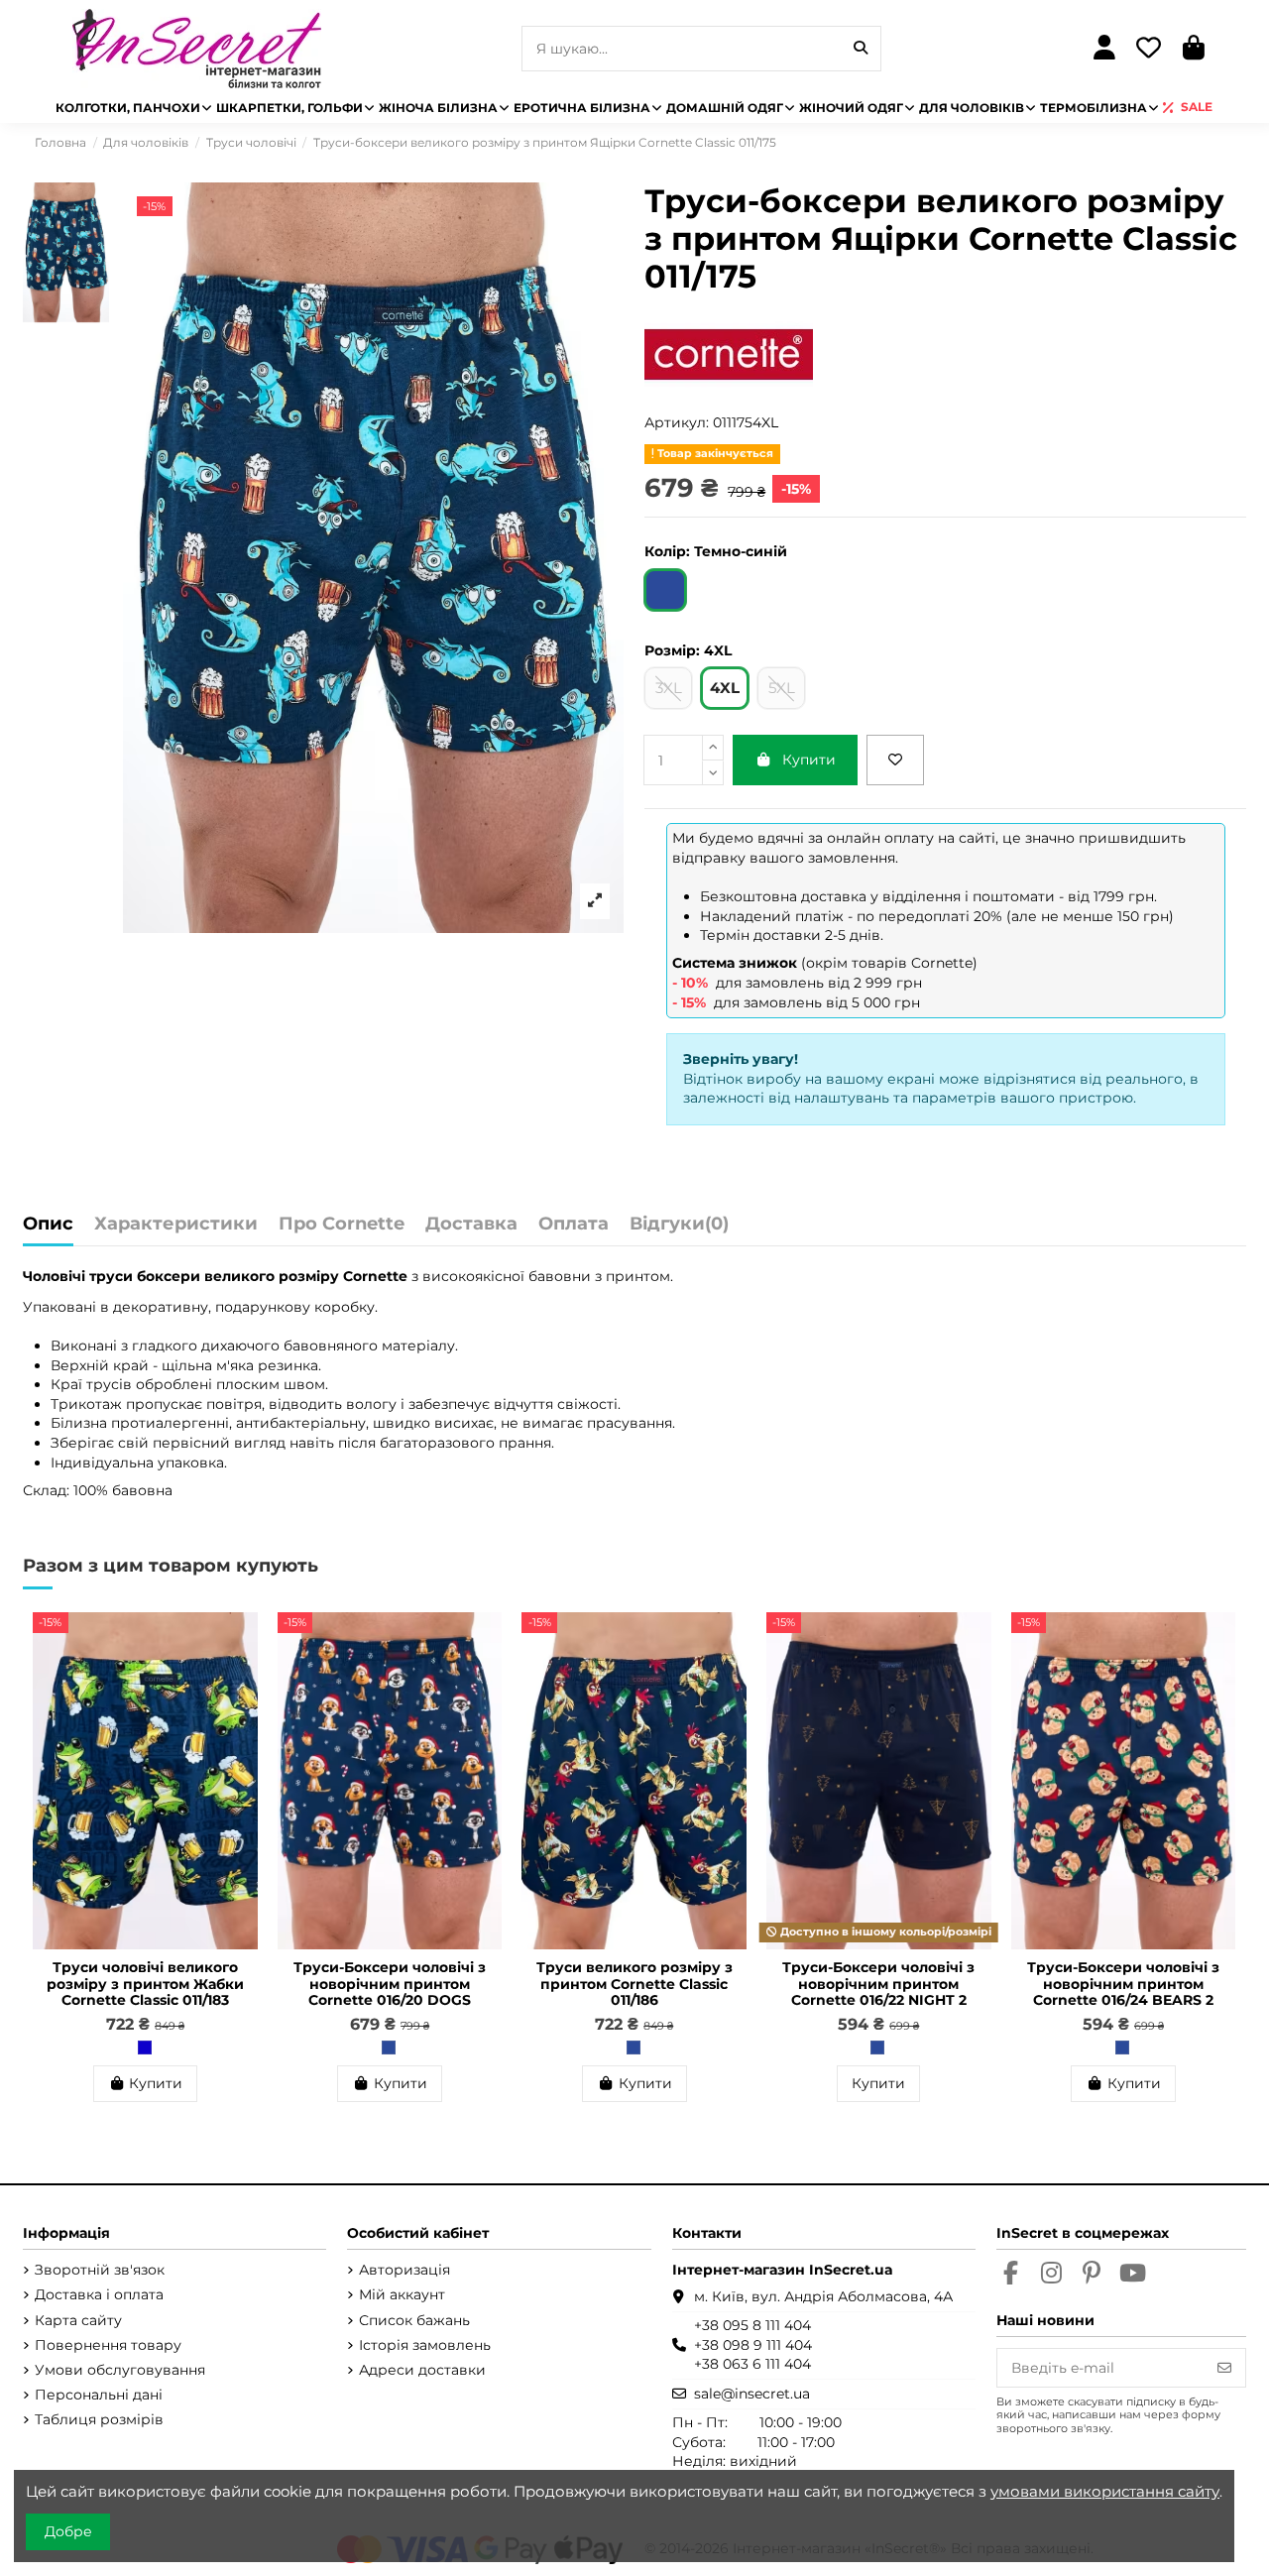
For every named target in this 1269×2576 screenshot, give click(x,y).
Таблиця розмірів (99, 2419)
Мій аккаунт (402, 2294)
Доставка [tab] (471, 1225)
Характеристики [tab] (176, 1225)
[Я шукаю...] (861, 48)
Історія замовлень (425, 2345)
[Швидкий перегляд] (242, 1677)
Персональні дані (99, 2395)
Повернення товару (108, 2345)
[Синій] (145, 2048)
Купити (809, 760)
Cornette (375, 1276)
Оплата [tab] (574, 1225)
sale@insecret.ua (752, 2394)
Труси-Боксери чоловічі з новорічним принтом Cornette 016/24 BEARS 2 (1123, 1984)
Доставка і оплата (99, 2294)
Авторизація (404, 2270)
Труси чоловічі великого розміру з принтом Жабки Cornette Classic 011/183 (145, 1984)
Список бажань (414, 2320)
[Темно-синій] (389, 2048)
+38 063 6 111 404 (752, 2364)
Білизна (79, 1423)
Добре (68, 2531)
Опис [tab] (48, 1225)
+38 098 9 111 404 (753, 2345)
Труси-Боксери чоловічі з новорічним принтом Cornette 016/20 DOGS (390, 1984)
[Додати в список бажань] (895, 760)
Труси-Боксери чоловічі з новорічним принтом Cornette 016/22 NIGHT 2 (878, 1984)
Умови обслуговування (120, 2370)
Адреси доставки (422, 2370)
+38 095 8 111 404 (752, 2325)
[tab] (679, 1229)
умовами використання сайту (1105, 2491)
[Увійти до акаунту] (1104, 49)
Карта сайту (78, 2320)
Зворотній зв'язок (100, 2270)
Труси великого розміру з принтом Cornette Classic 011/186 (634, 1984)
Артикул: (677, 422)
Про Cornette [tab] (342, 1225)
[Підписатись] (1224, 2368)
